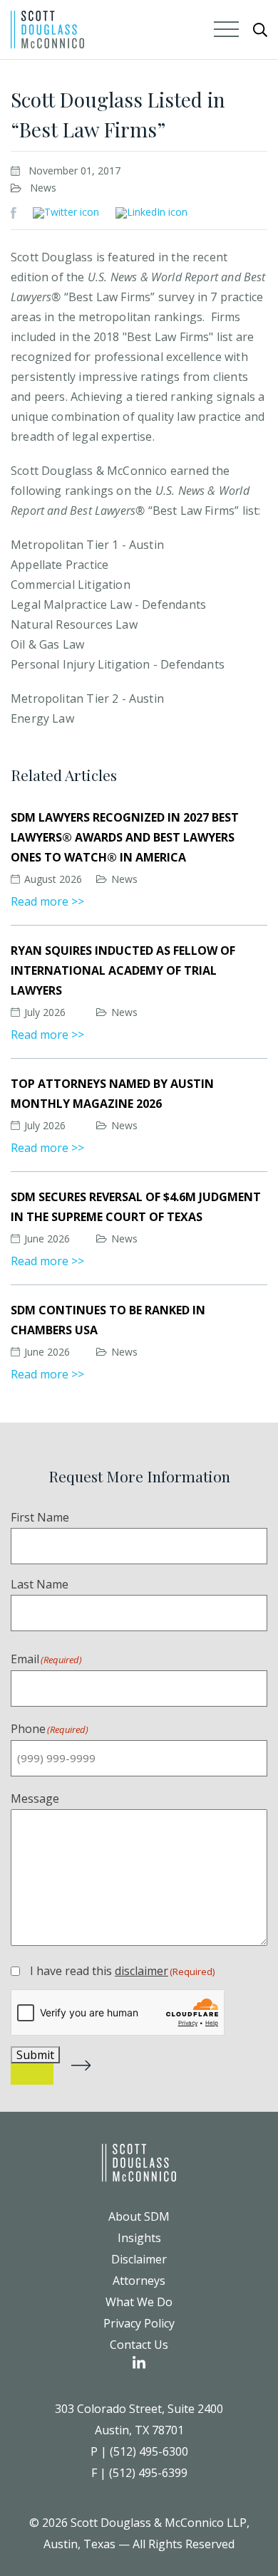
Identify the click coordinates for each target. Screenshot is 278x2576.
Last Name (40, 1584)
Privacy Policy (139, 2323)
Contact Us (139, 2345)
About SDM (139, 2216)
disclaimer (141, 1971)
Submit (35, 2055)
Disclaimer (139, 2259)
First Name (40, 1517)
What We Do (139, 2302)
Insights (139, 2238)
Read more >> (47, 901)
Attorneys (139, 2281)
